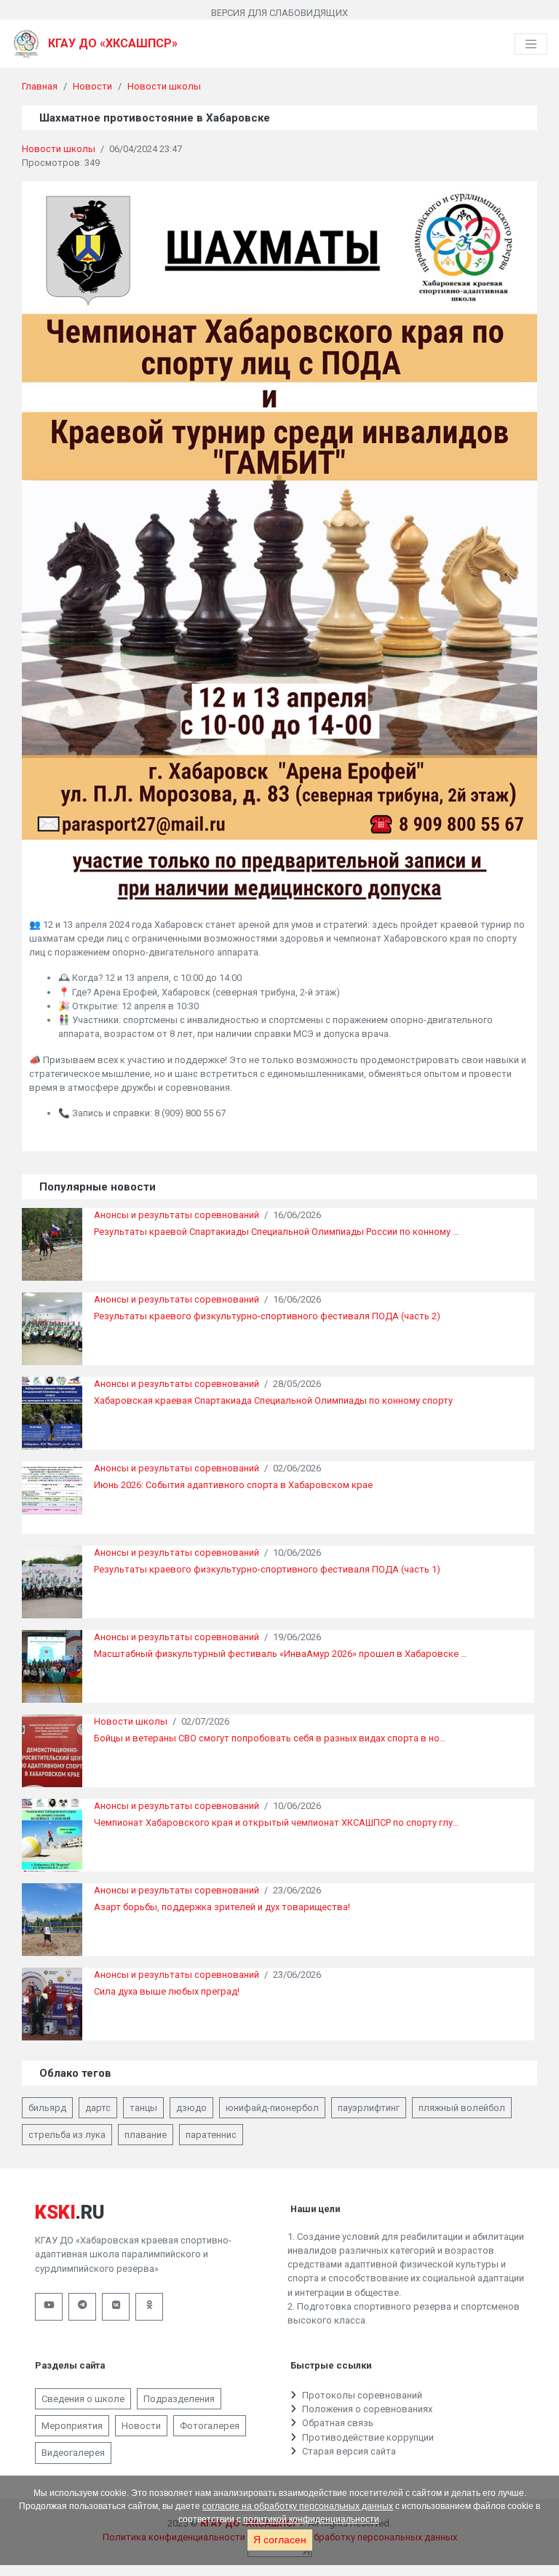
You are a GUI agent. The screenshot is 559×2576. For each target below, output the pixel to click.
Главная (40, 86)
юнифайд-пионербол (272, 2108)
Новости (92, 86)
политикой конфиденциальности (311, 2519)
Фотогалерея (210, 2426)
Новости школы (164, 86)
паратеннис (211, 2135)
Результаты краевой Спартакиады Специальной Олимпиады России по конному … (277, 1232)
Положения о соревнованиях (367, 2409)
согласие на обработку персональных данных (298, 2506)
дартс (98, 2108)
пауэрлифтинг (369, 2108)
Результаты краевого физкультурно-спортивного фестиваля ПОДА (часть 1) (267, 1569)
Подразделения (179, 2399)
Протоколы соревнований (362, 2395)
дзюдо (191, 2108)
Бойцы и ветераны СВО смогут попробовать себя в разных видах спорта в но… (270, 1738)
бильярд (47, 2108)
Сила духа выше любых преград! (167, 1991)
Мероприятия (72, 2426)
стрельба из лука (67, 2135)
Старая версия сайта (349, 2451)
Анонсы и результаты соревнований (177, 1215)
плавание (146, 2135)
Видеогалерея (73, 2453)
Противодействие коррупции (368, 2437)
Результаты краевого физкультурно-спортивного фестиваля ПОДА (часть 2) (267, 1316)
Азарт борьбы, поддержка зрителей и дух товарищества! (222, 1907)
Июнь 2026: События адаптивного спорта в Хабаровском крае (233, 1485)
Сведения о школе (83, 2399)
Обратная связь (338, 2423)
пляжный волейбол (462, 2108)
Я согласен (280, 2540)
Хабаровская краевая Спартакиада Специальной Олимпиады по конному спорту (273, 1400)
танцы (143, 2108)
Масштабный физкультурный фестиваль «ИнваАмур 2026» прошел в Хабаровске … (281, 1654)
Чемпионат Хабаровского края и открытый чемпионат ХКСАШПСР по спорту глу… (277, 1822)
